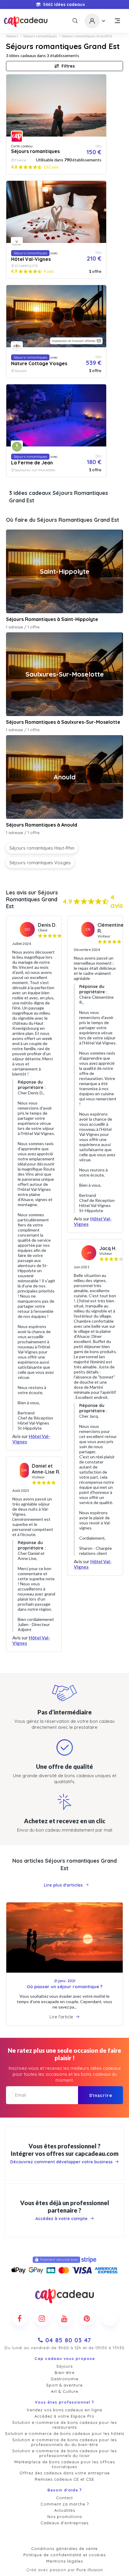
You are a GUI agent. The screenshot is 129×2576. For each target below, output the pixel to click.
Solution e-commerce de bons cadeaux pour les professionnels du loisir (64, 2453)
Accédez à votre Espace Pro (64, 2416)
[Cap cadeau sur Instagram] (42, 2318)
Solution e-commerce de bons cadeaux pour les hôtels (65, 2433)
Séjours (12, 36)
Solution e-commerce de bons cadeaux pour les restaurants (64, 2425)
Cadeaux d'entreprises (64, 2523)
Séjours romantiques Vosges (40, 863)
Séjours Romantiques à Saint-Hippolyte (52, 619)
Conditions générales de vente (64, 2549)
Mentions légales (64, 2561)
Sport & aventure (64, 2385)
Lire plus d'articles (63, 1885)
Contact (64, 2498)
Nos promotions (65, 2517)
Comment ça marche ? (65, 2504)
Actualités (65, 2510)
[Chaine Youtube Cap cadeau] (64, 2318)
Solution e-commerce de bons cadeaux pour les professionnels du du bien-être (64, 2442)
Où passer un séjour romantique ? (64, 1987)
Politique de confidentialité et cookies (64, 2555)
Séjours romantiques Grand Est (87, 36)
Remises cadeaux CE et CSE (64, 2479)
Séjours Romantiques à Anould (42, 825)
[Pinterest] (87, 2318)
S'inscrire (101, 2095)
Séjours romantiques (40, 36)
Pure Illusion (90, 2570)
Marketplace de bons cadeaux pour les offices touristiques (65, 2464)
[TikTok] (109, 2318)
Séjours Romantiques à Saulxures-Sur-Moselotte (63, 722)
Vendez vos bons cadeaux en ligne (64, 2410)
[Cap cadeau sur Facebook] (19, 2318)
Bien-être (65, 2372)
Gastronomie (65, 2379)
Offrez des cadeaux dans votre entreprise (65, 2473)
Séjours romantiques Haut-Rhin (42, 848)
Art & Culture (65, 2391)
